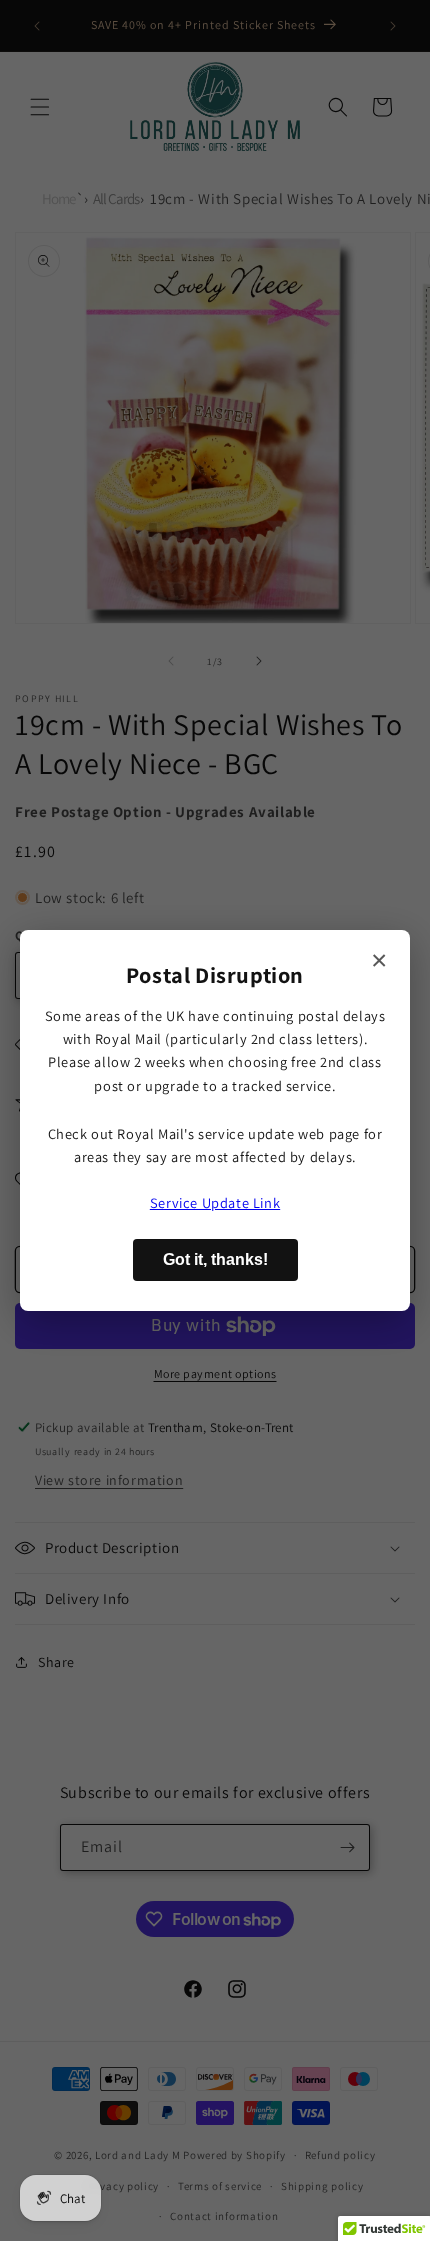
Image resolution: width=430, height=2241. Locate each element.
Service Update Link (215, 1202)
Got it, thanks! (215, 1259)
